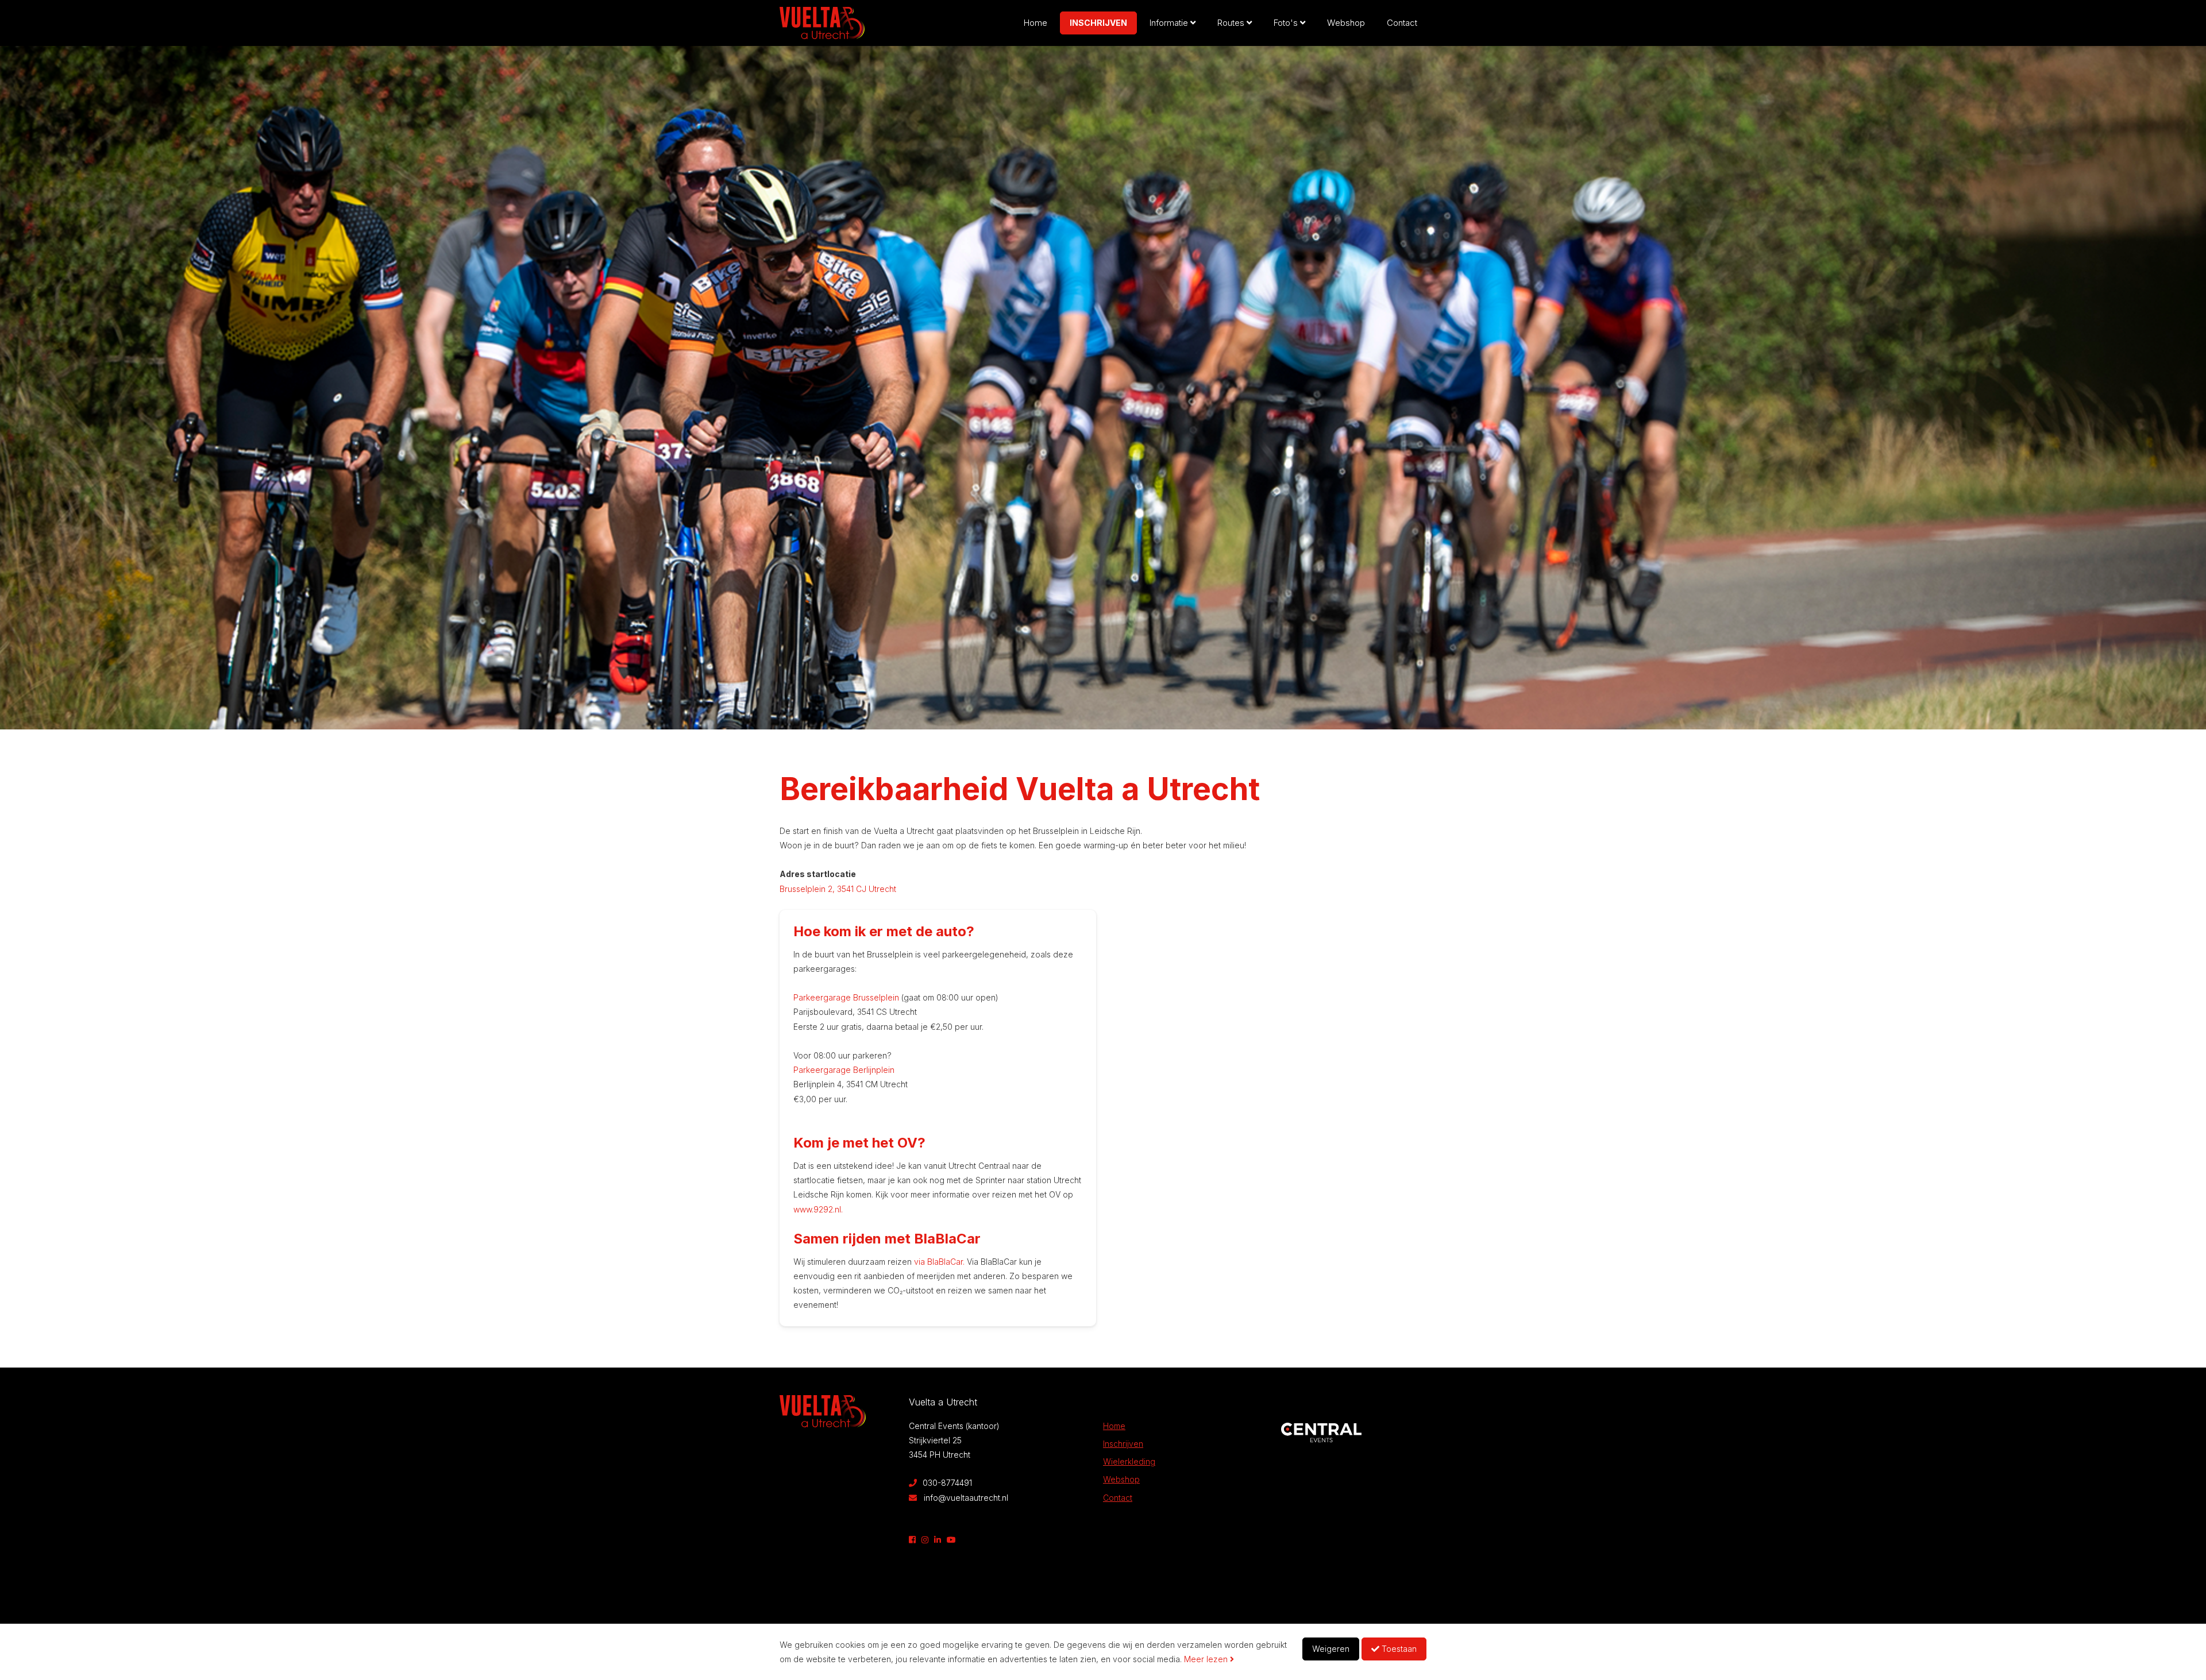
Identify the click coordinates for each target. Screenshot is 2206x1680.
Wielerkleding (1129, 1461)
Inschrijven (1098, 23)
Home (1035, 23)
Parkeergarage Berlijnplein (844, 1070)
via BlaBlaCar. (939, 1262)
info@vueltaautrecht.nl (966, 1498)
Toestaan (1398, 1649)
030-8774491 (946, 1483)
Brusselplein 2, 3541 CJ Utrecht (838, 889)
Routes (1232, 23)
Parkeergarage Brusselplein (846, 997)
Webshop (1346, 23)
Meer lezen (1207, 1659)
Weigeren (1331, 1649)
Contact (1402, 23)
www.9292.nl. (818, 1209)
